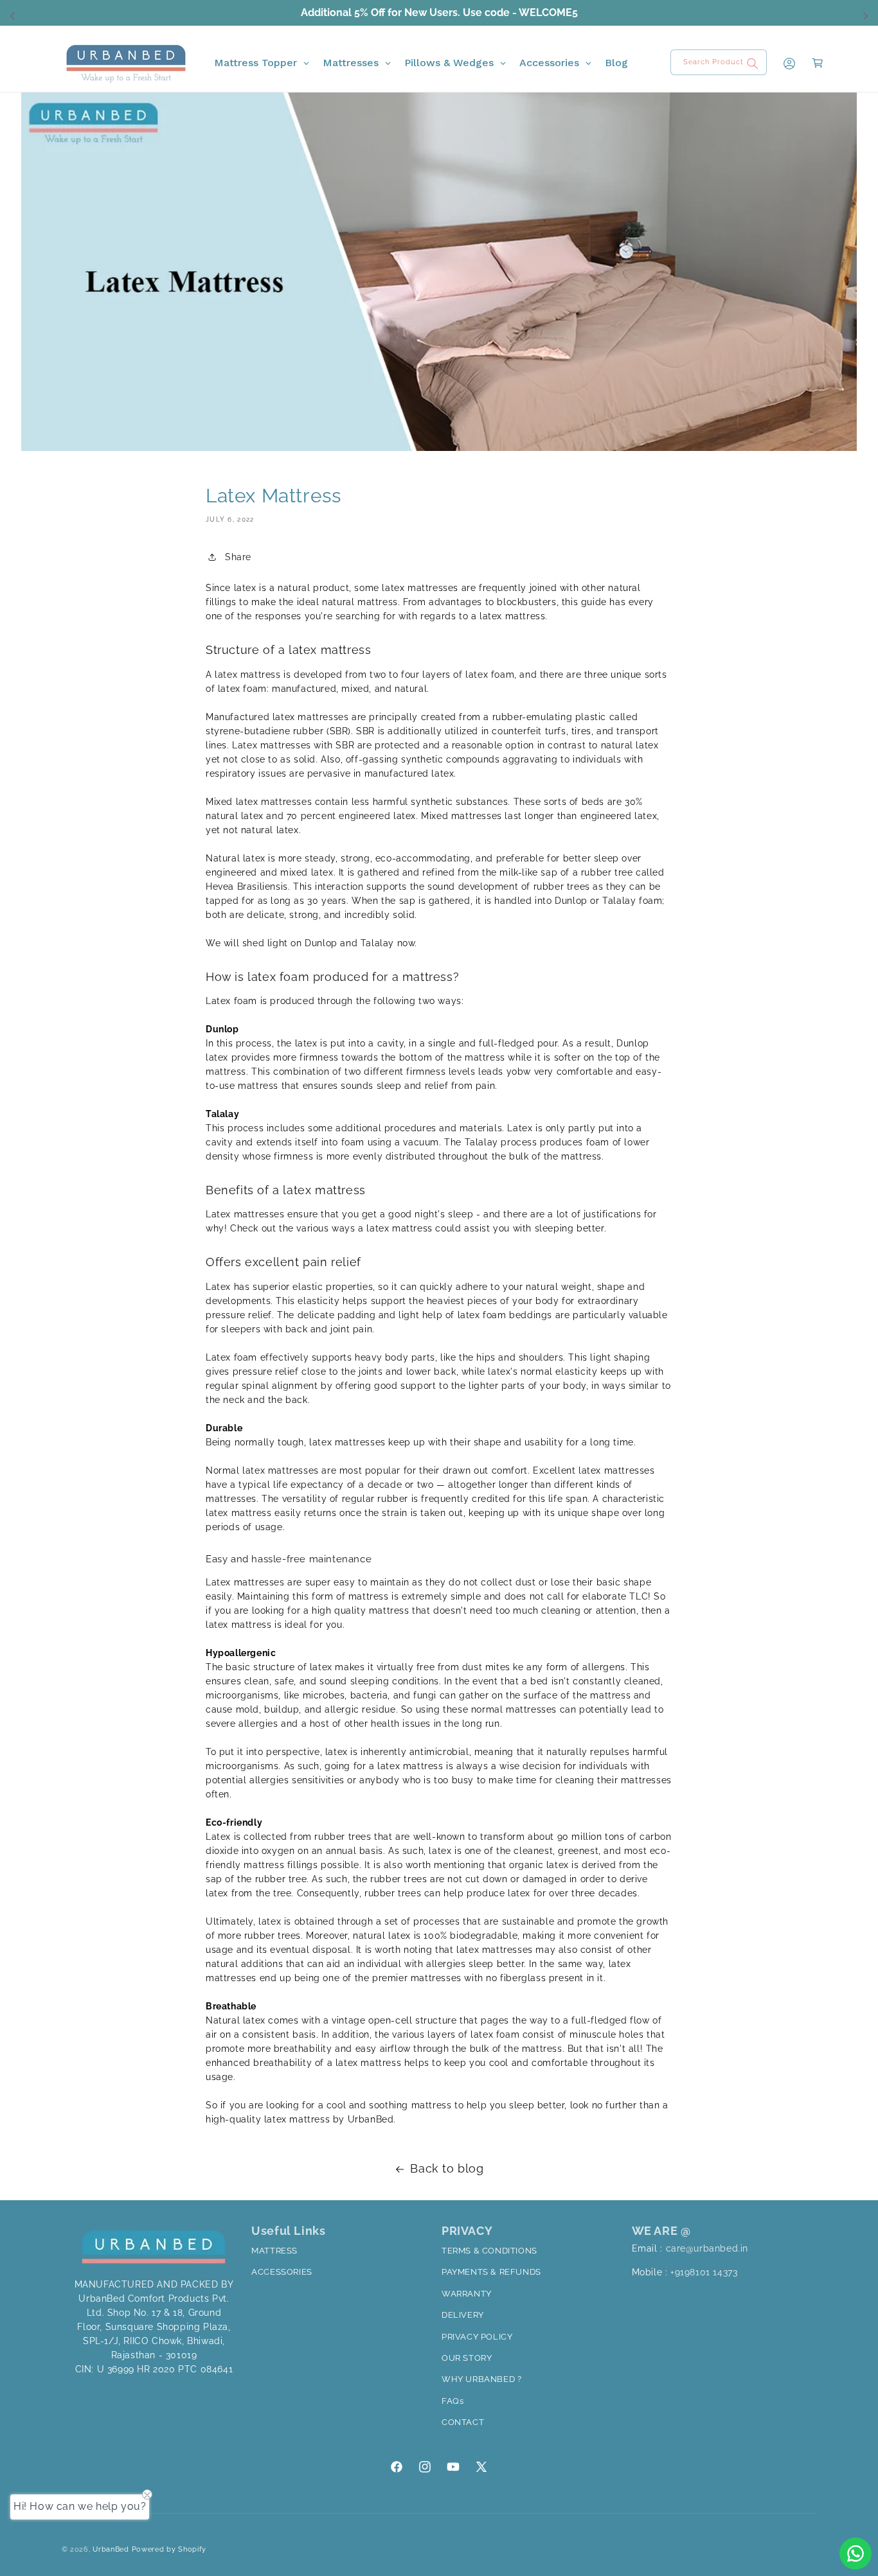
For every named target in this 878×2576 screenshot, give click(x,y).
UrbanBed (112, 2549)
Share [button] (238, 557)
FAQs (452, 2401)
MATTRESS (274, 2251)
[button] (810, 63)
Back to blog (447, 2168)
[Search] (753, 64)
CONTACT (463, 2422)
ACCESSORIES (282, 2272)
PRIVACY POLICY (477, 2337)
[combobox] (719, 62)
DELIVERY (463, 2315)
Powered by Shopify (169, 2549)
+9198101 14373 (704, 2272)
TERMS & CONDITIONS (489, 2251)
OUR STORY (467, 2358)
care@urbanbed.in (707, 2248)
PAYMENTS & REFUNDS (491, 2272)
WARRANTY (467, 2294)
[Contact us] (856, 2554)
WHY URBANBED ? (481, 2379)
